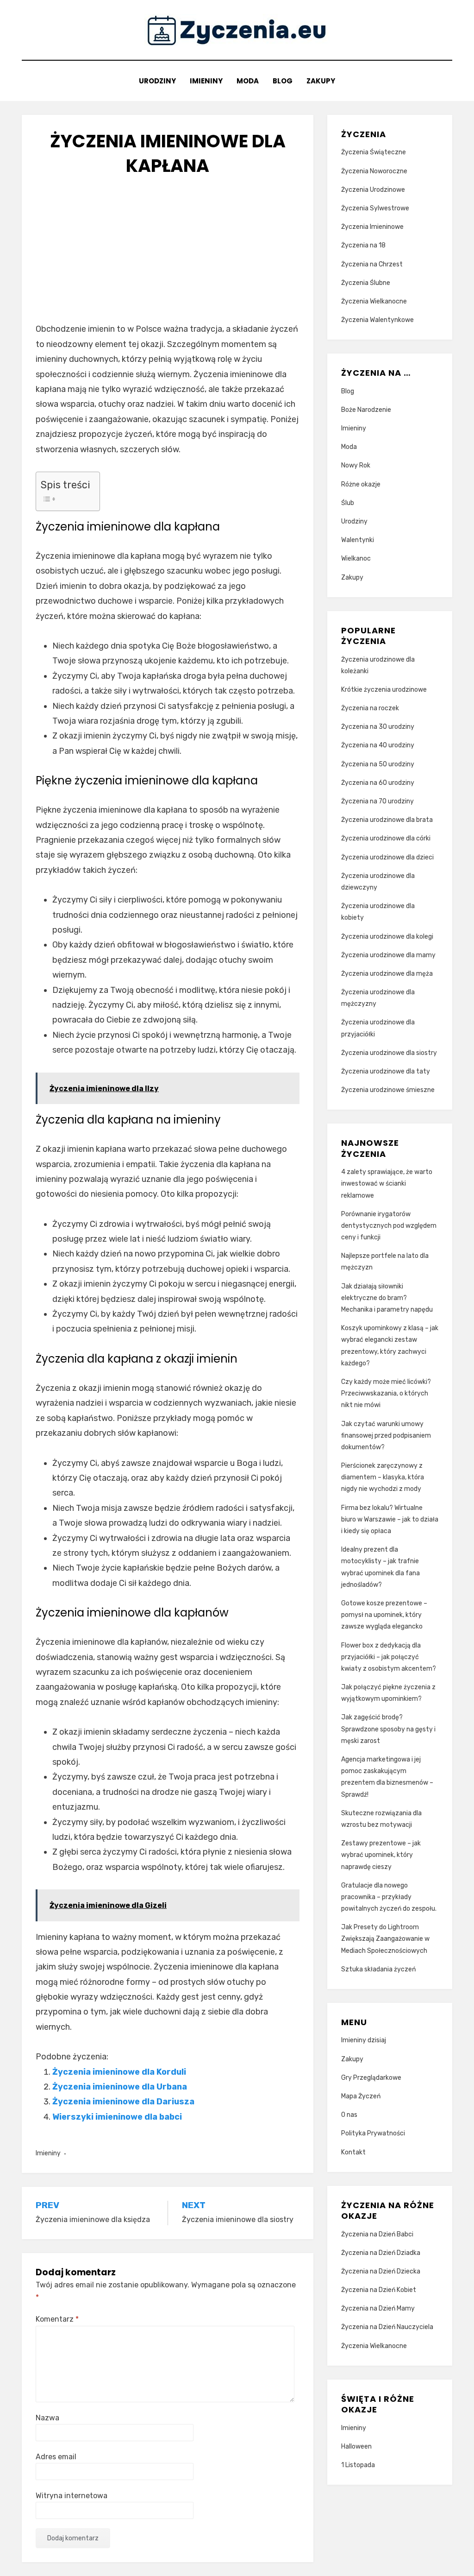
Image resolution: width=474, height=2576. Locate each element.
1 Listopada (358, 2465)
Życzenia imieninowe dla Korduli (119, 2072)
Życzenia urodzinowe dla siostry (389, 1053)
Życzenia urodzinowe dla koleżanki (378, 665)
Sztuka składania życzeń (378, 1969)
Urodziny (157, 81)
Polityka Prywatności (373, 2133)
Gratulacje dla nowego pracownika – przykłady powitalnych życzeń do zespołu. (389, 1897)
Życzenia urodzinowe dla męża (387, 974)
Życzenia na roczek (370, 708)
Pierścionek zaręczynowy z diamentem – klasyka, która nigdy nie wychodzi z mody (383, 1477)
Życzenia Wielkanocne (374, 301)
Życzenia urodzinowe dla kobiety (378, 912)
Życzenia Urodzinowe (373, 190)
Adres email (56, 2457)
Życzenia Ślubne (366, 283)
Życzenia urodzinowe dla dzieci (387, 857)
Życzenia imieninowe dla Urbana (120, 2087)
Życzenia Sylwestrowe (375, 208)
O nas (349, 2115)
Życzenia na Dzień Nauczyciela (387, 2327)
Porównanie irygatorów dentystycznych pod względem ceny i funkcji (389, 1226)
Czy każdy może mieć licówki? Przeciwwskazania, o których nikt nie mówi (386, 1393)
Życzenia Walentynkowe (377, 320)
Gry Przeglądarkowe (371, 2078)
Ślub (348, 503)
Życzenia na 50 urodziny (378, 764)
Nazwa (47, 2418)
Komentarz (57, 2319)
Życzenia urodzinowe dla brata (387, 820)
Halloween (356, 2447)
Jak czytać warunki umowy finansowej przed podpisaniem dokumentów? (386, 1436)
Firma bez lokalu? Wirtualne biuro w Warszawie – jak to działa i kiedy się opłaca (390, 1519)
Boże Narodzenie (366, 410)
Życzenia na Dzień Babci (377, 2234)
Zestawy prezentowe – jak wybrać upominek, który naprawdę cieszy (381, 1855)
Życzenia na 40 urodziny (378, 745)
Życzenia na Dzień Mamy (378, 2308)
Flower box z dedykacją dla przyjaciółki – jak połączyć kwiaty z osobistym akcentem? (389, 1657)
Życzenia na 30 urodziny (378, 727)
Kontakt (353, 2152)
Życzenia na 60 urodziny (378, 783)
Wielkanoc (356, 559)
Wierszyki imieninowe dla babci (117, 2117)
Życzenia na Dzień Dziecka (381, 2271)
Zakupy (321, 81)
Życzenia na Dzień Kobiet (379, 2290)
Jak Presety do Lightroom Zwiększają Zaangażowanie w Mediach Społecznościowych (385, 1939)
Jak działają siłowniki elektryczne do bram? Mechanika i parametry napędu (387, 1298)
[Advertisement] (168, 257)
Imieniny (206, 81)
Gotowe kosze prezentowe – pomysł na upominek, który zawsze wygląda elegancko (384, 1615)
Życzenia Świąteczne (374, 152)
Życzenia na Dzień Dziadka (381, 2253)
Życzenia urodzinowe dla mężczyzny (378, 998)
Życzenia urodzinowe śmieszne (388, 1090)
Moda (248, 81)
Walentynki (358, 540)
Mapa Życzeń (361, 2096)
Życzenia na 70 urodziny (377, 801)
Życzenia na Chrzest (372, 264)
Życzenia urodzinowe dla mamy (388, 955)
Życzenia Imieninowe (372, 227)
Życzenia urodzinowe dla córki (386, 838)
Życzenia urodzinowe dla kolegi (387, 937)
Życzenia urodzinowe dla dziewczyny (378, 882)
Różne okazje (361, 484)
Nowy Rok (356, 465)
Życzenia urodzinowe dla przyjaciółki (378, 1028)
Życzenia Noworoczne (374, 171)
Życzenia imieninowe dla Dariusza (123, 2102)
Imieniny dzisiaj (364, 2040)
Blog (283, 81)
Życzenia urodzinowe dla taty (386, 1071)
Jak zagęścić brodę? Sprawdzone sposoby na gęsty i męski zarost (388, 1729)
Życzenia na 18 (363, 245)
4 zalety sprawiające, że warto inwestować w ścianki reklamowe (387, 1184)
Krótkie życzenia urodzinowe (384, 690)
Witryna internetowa (72, 2496)
